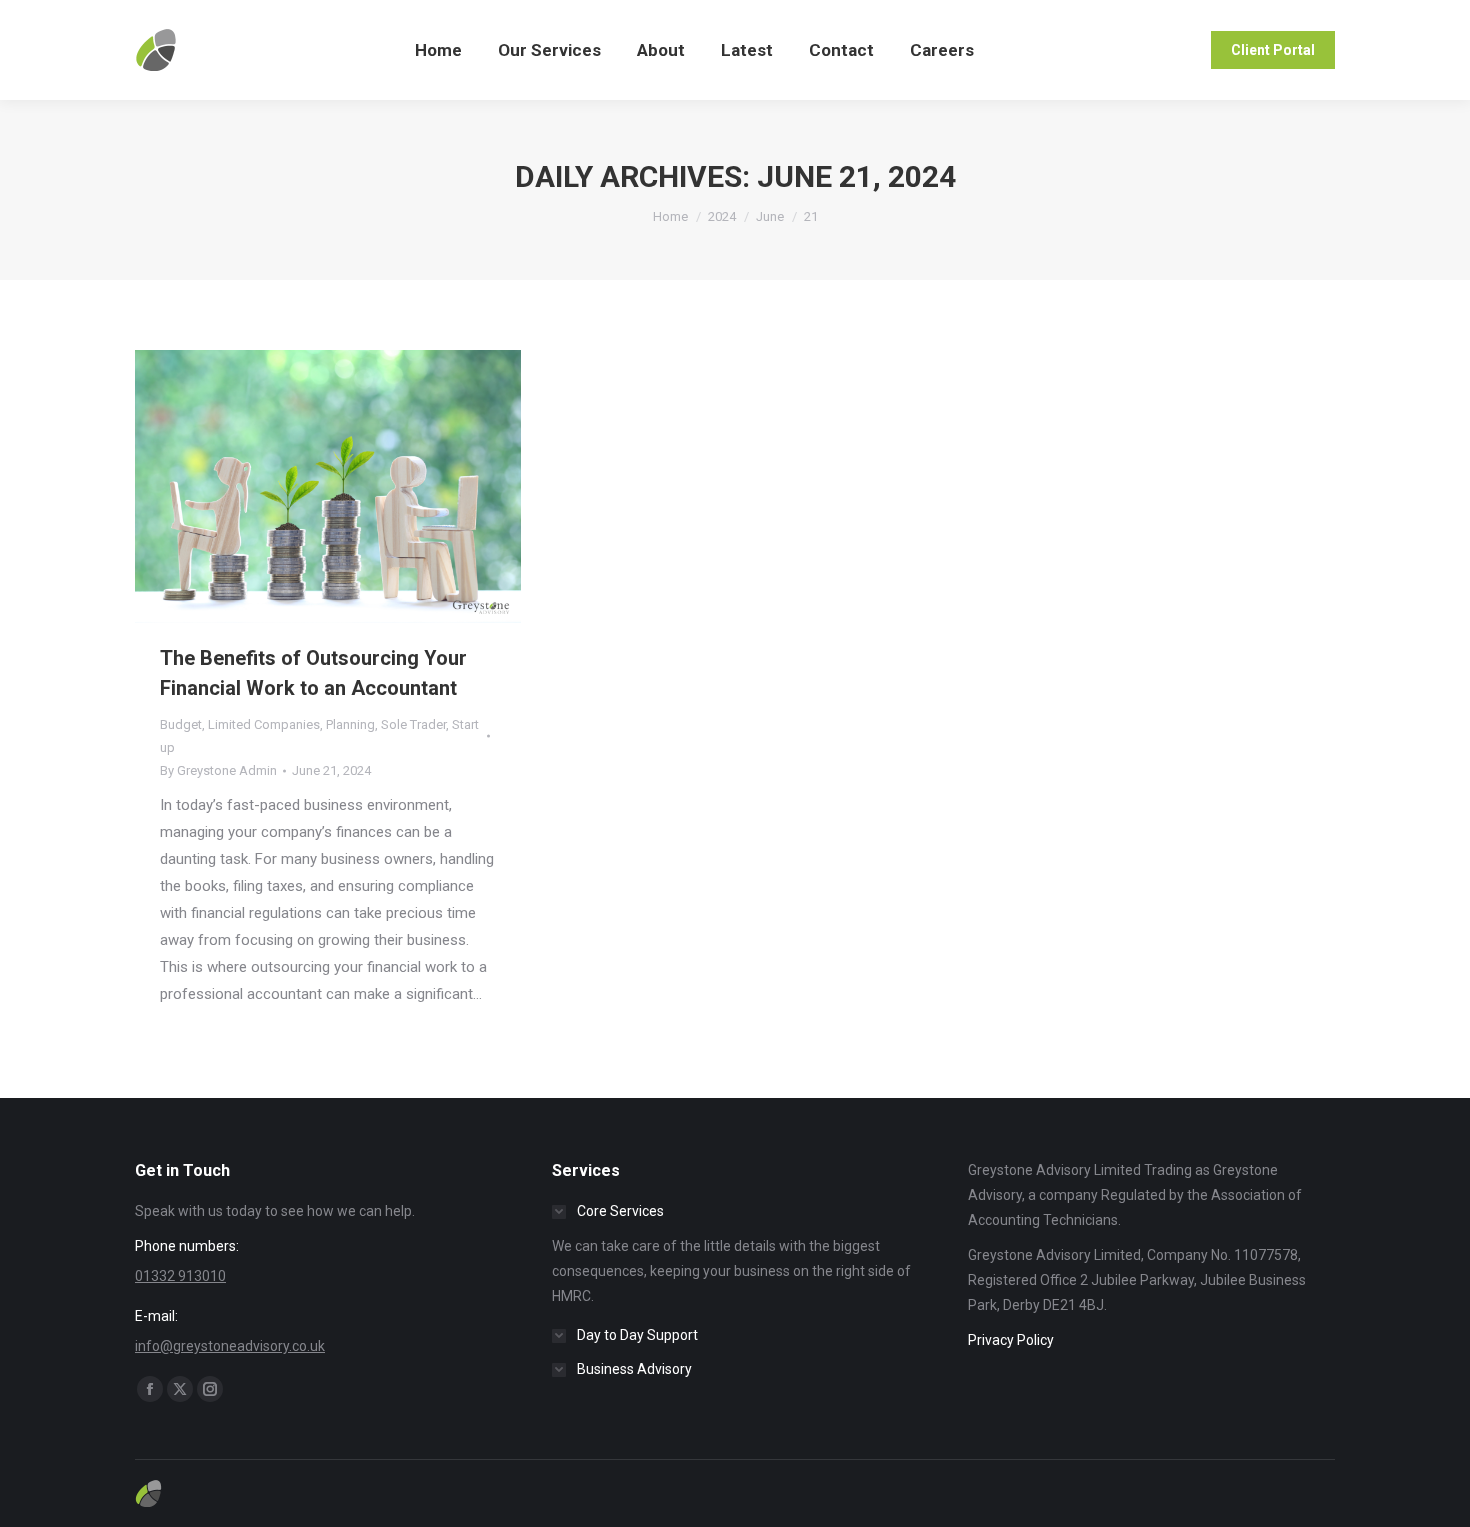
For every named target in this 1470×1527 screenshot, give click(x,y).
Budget (181, 724)
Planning (350, 724)
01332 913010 (180, 1276)
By (218, 770)
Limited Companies (264, 724)
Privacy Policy (1011, 1340)
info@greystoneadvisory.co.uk (230, 1346)
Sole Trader (413, 724)
